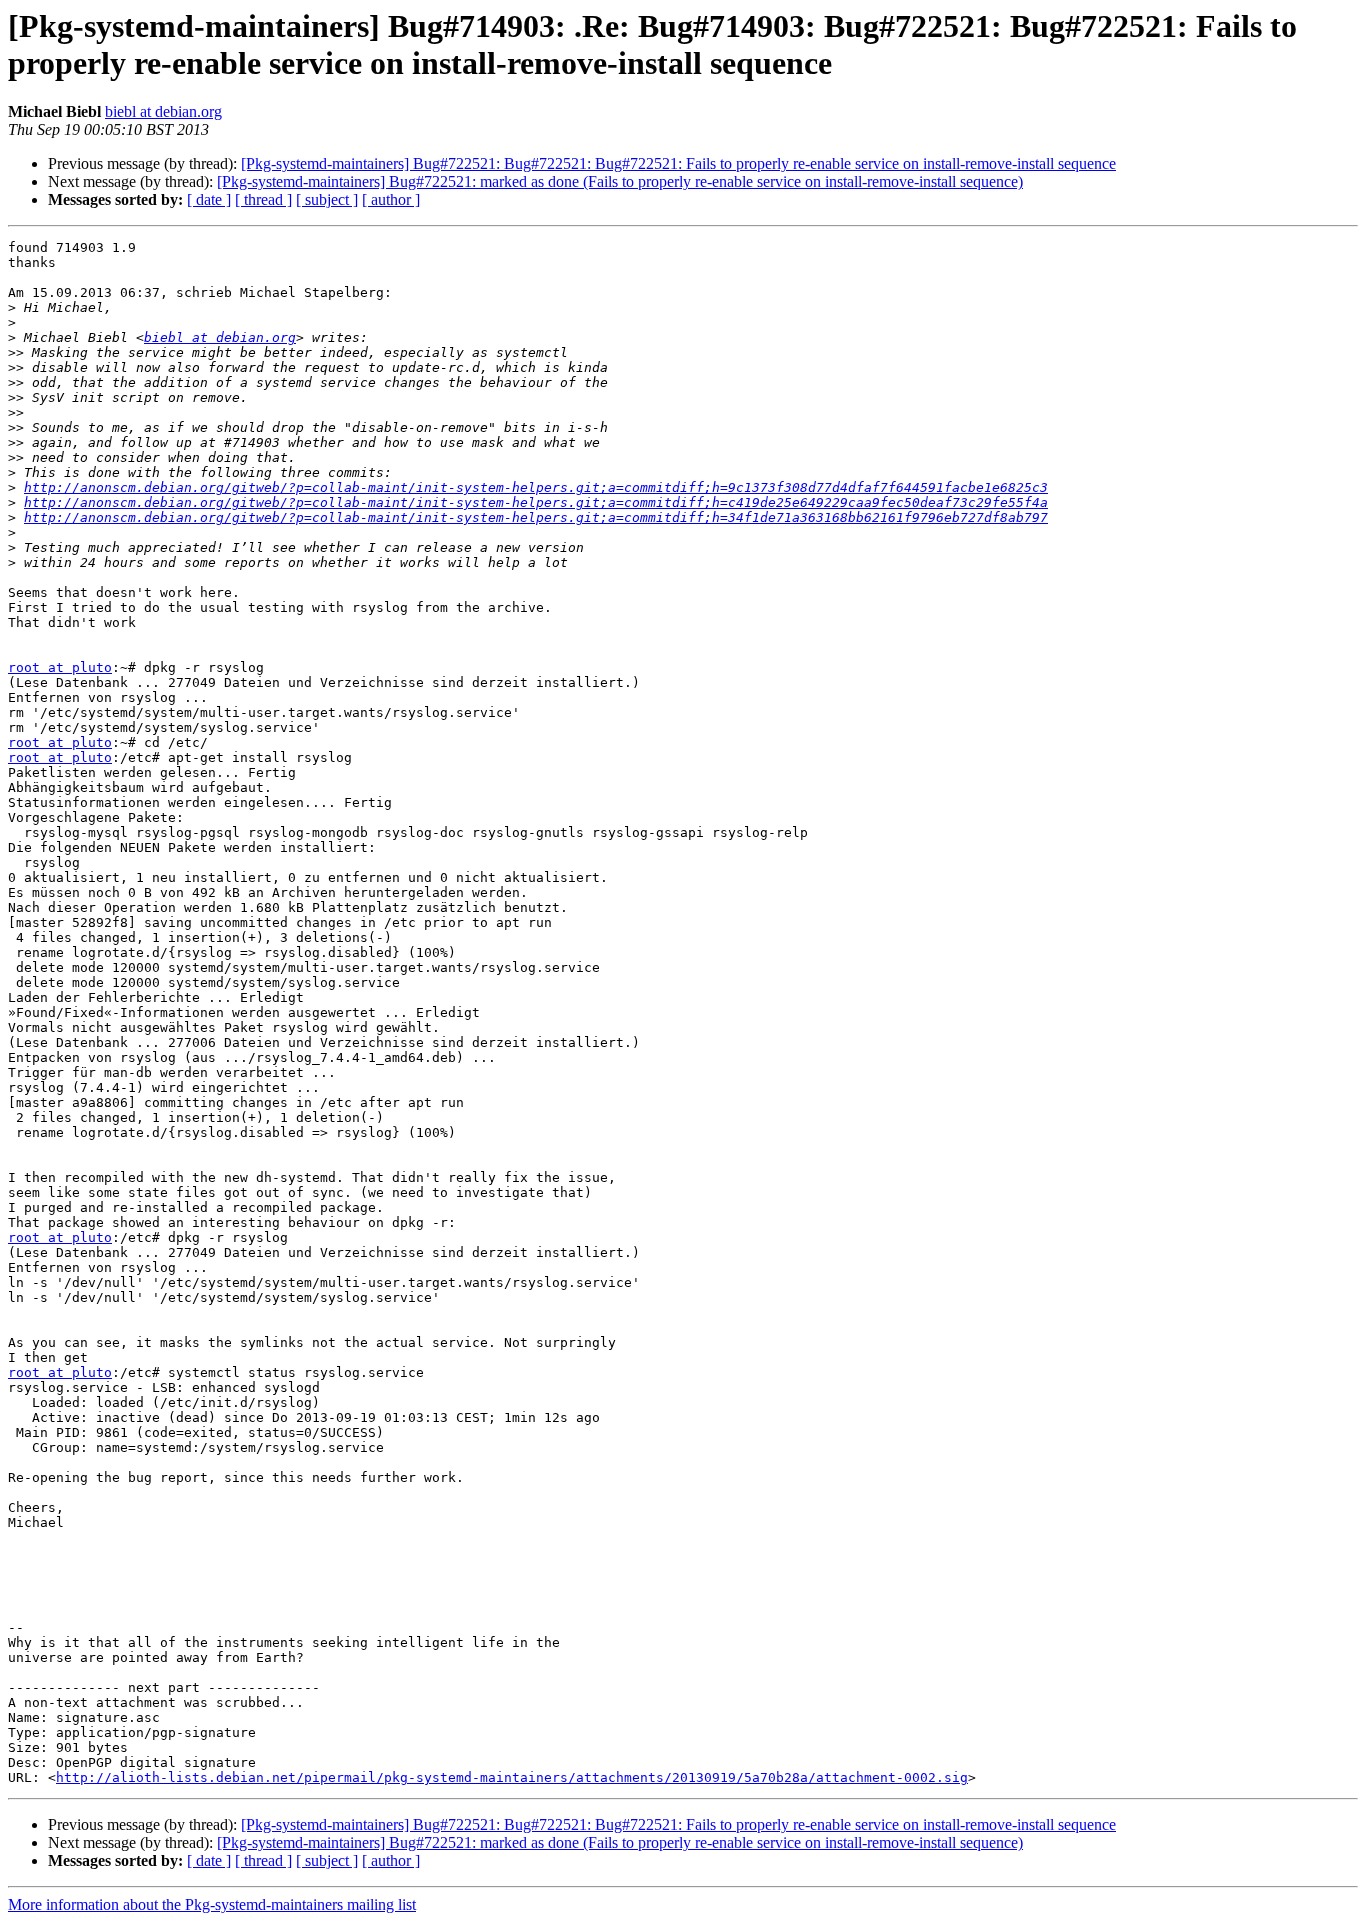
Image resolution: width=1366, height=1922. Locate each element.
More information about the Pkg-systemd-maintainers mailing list (212, 1904)
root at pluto (60, 667)
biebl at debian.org (163, 111)
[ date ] (209, 199)
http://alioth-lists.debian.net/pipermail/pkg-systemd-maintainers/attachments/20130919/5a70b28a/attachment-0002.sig (512, 1777)
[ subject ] (327, 199)
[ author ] (391, 199)
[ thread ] (263, 199)
